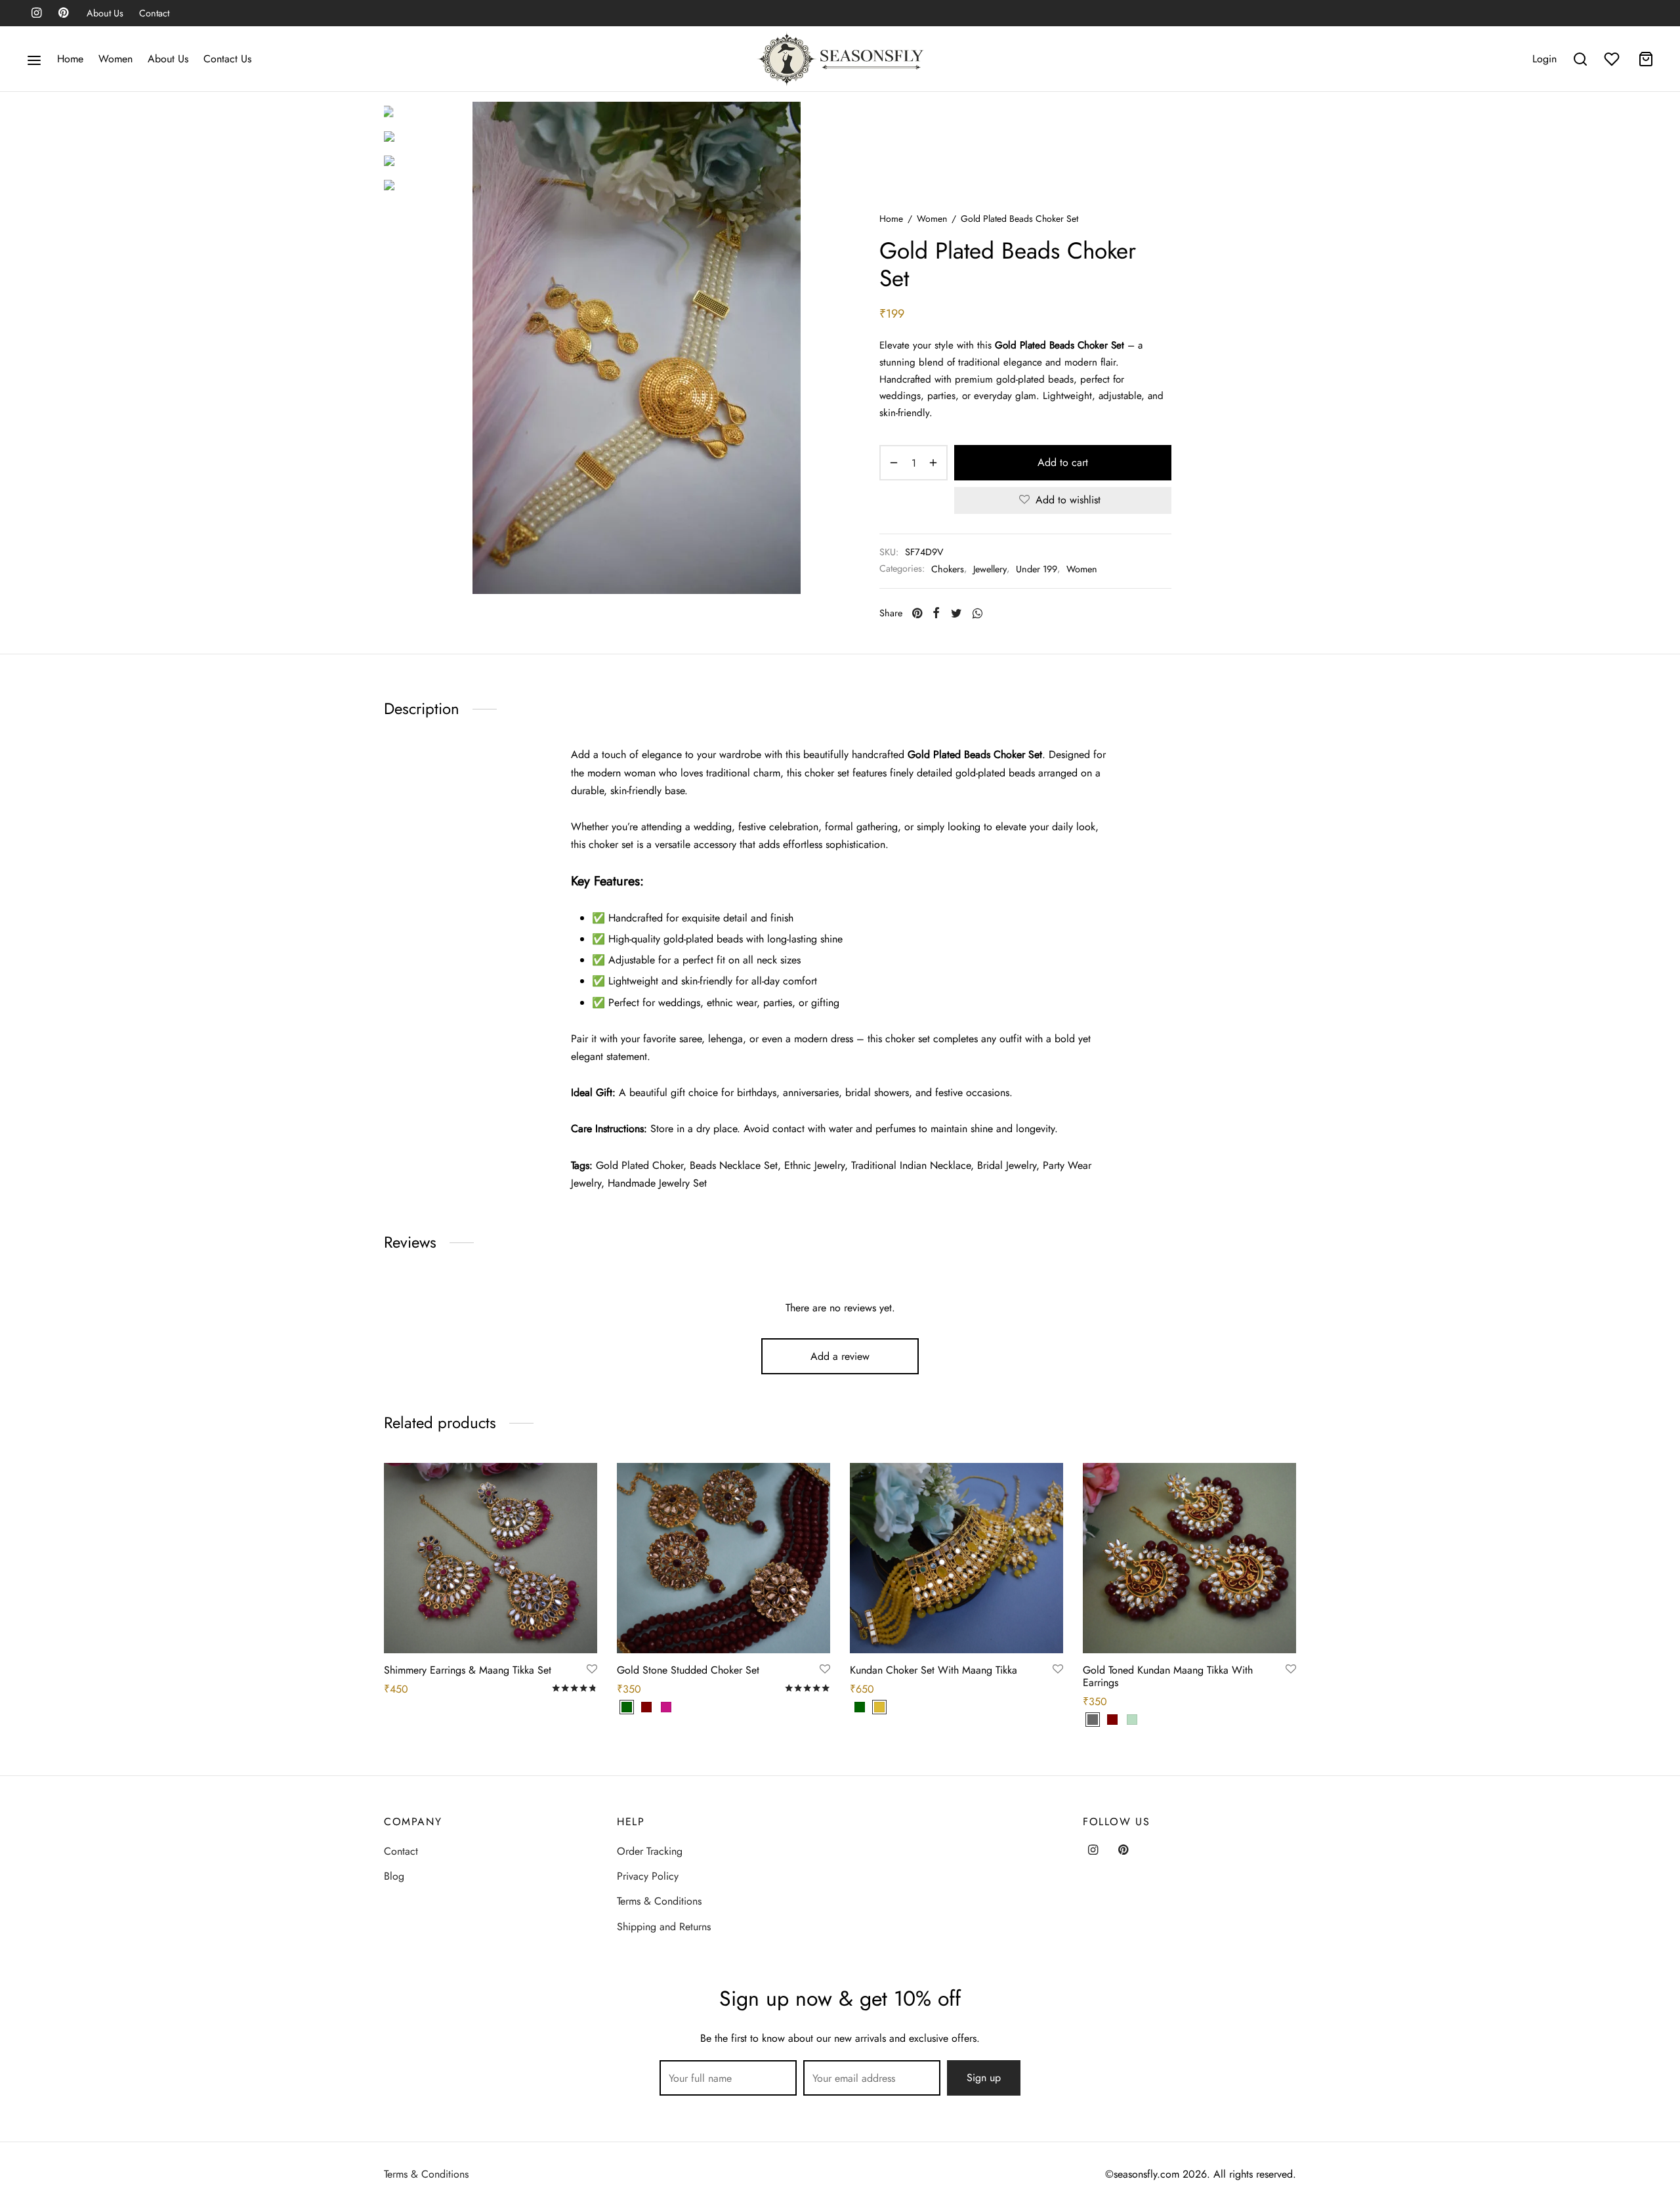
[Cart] (1646, 59)
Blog (394, 1876)
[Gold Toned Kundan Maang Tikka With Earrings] (1189, 1558)
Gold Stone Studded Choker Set (688, 1670)
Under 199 (1037, 569)
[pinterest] (63, 14)
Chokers (948, 569)
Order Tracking (650, 1851)
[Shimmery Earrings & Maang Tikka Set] (491, 1558)
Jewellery (990, 569)
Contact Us (227, 59)
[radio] (627, 1707)
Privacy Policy (648, 1876)
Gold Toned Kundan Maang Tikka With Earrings (1168, 1676)
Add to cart (1063, 462)
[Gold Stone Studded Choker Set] (724, 1558)
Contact (154, 13)
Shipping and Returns (664, 1927)
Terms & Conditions (659, 1901)
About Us (105, 13)
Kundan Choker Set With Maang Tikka (934, 1670)
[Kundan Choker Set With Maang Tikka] (956, 1558)
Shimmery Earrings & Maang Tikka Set (468, 1670)
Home (70, 59)
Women (115, 59)
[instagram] (36, 14)
